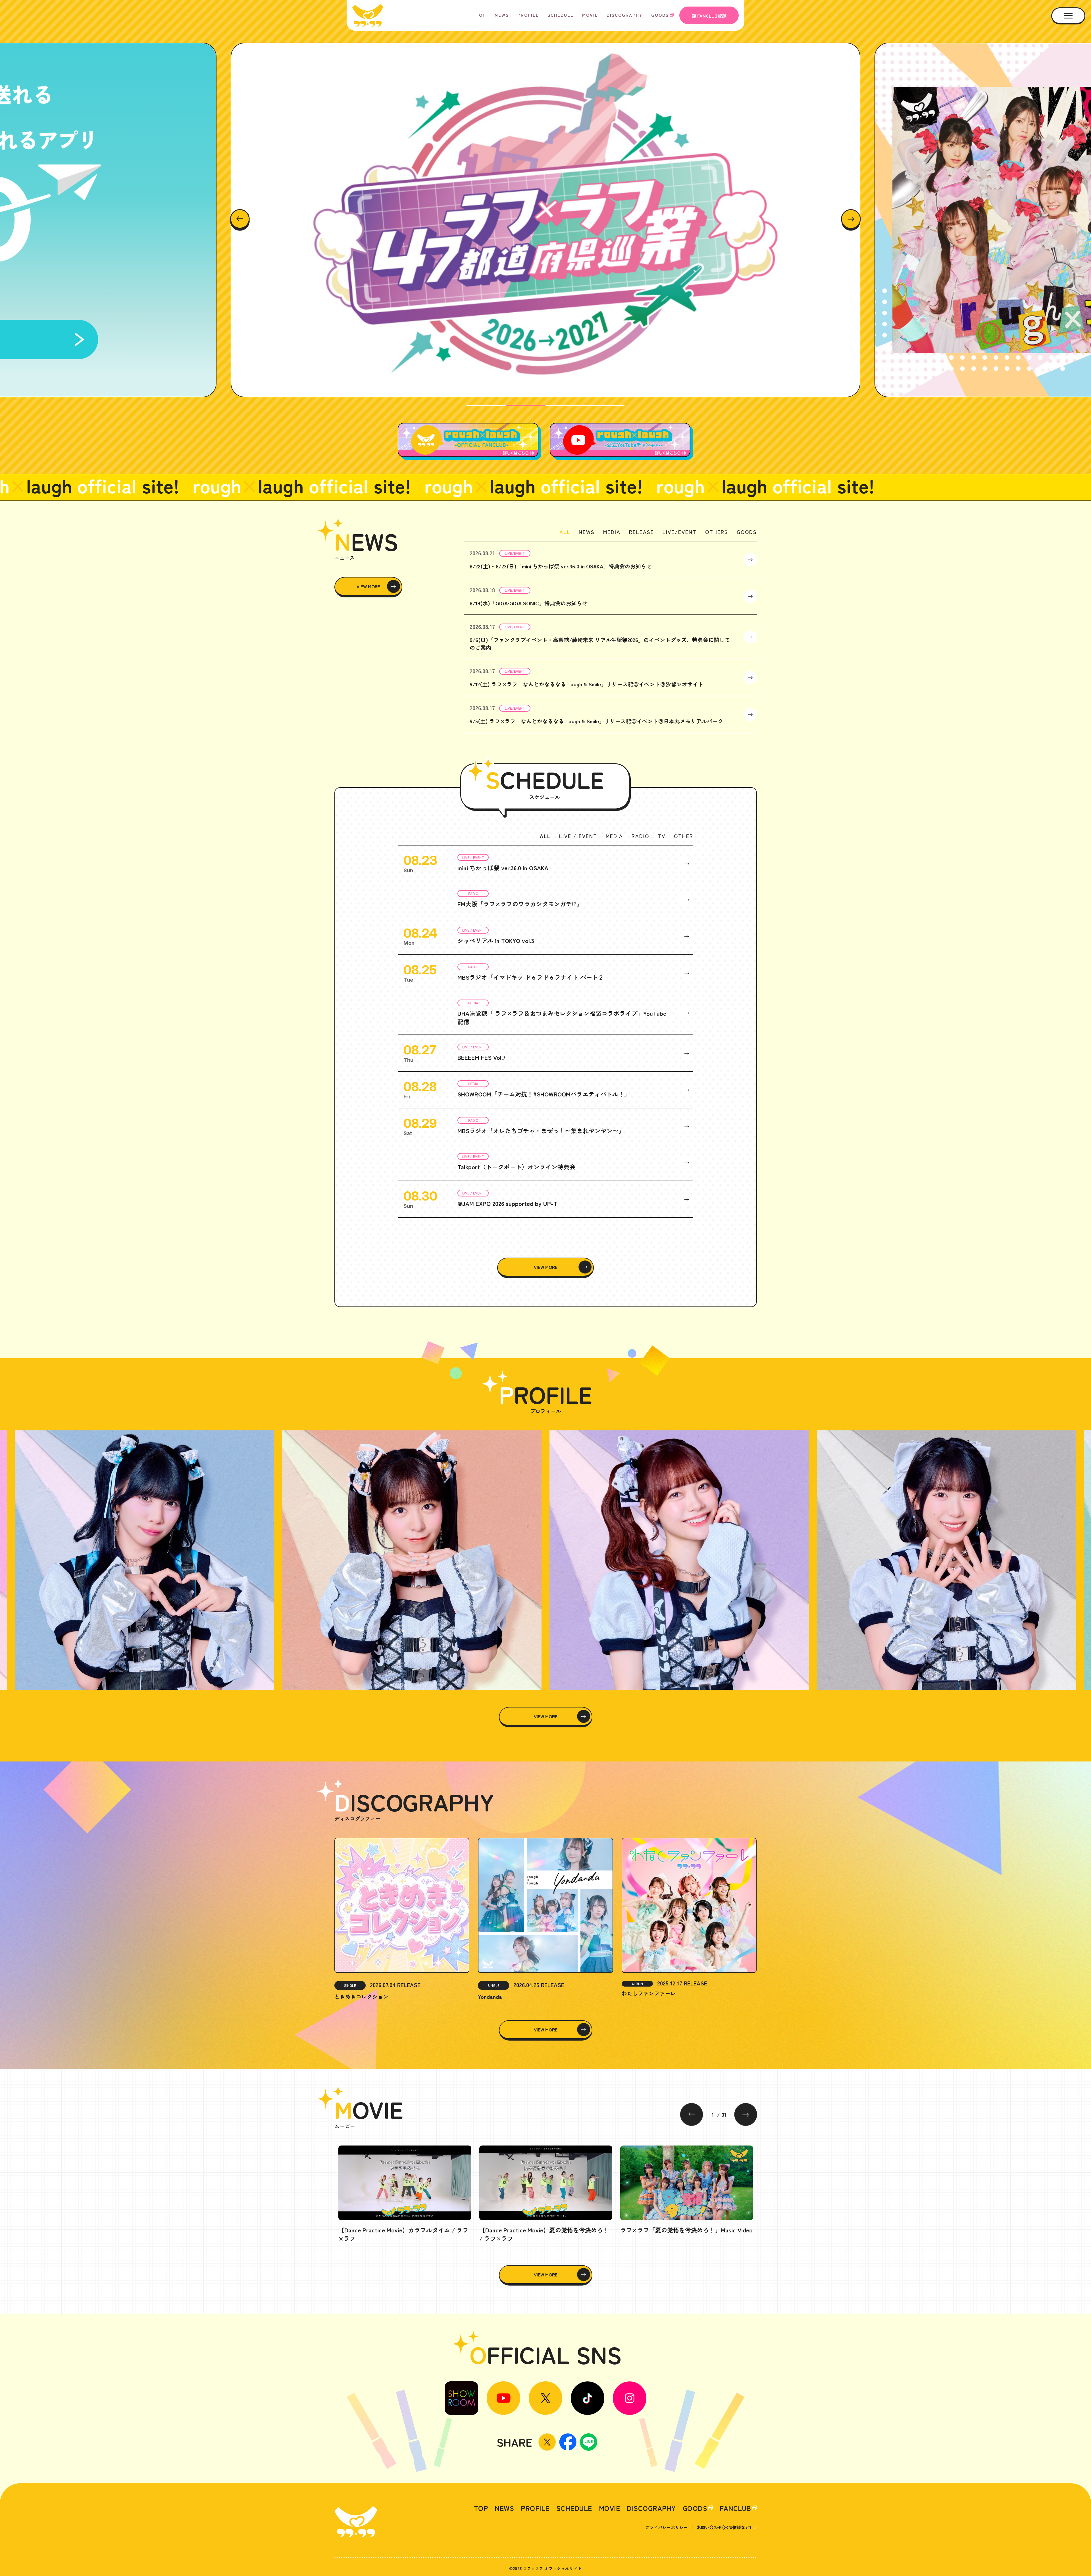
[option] (545, 220)
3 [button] (565, 405)
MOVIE (590, 15)
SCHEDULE (561, 15)
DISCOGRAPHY (625, 15)
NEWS (502, 15)
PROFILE (528, 15)
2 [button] (526, 405)
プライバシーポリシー (667, 2527)
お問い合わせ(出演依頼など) (724, 2527)
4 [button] (605, 405)
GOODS (660, 15)
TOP (481, 15)
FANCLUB (735, 2508)
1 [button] (486, 405)
